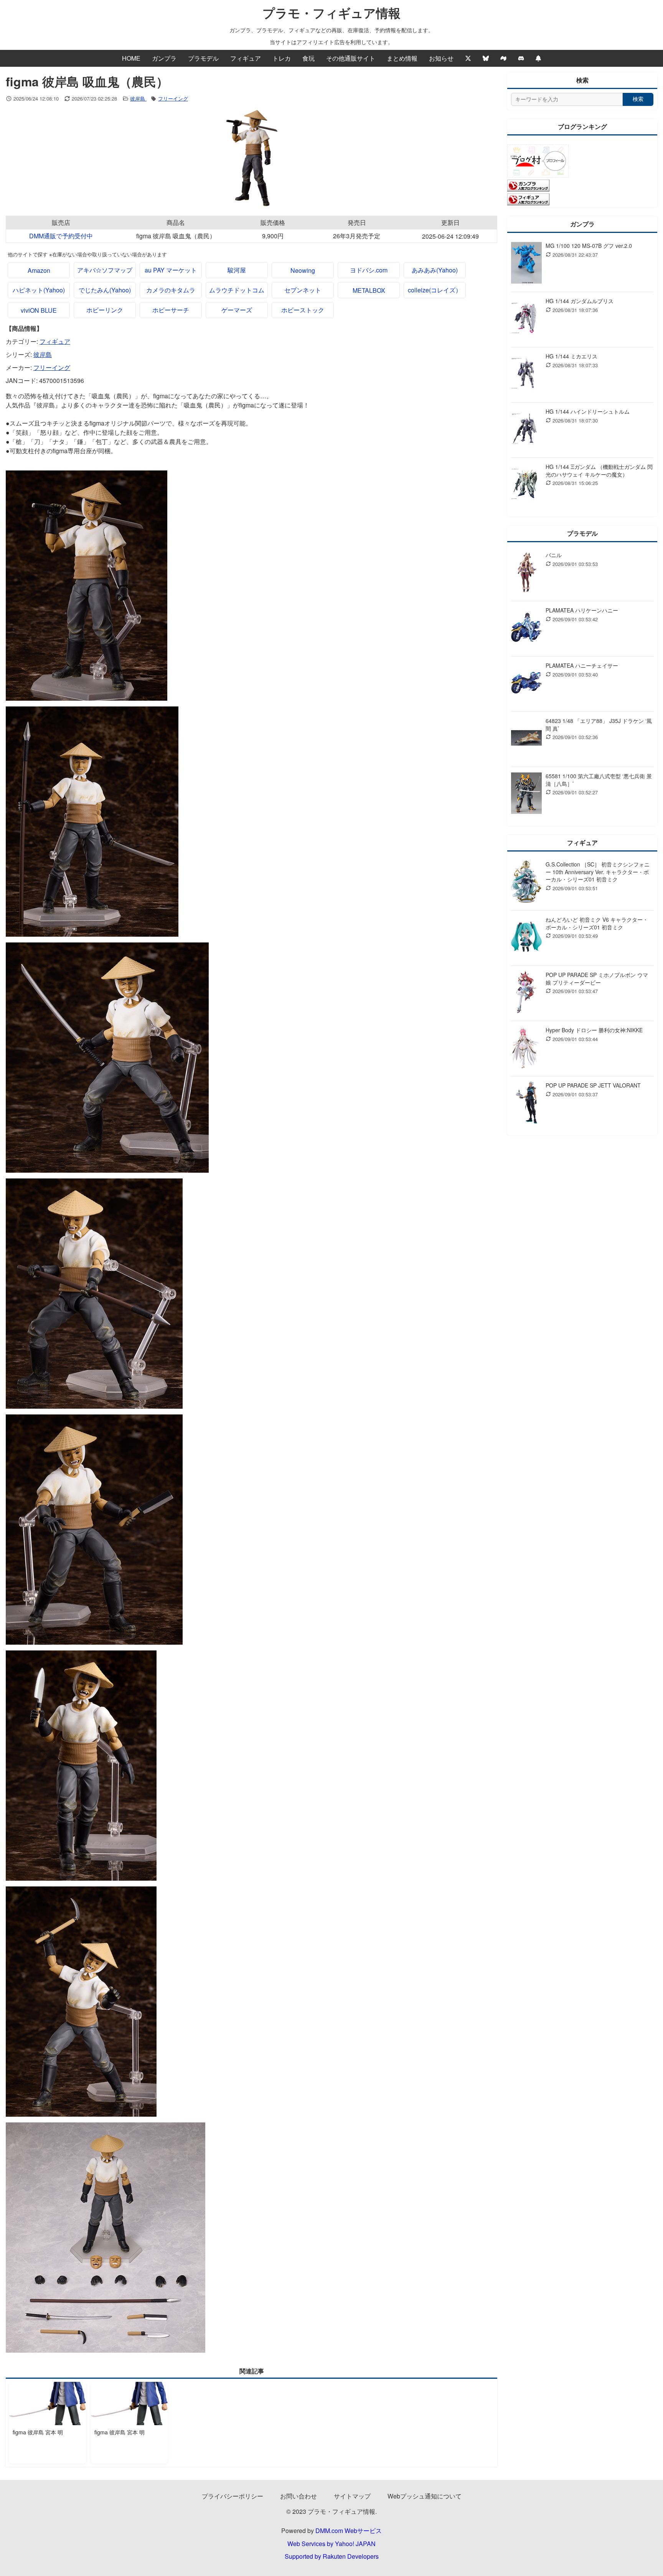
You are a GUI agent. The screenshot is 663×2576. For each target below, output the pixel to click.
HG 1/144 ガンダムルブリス (580, 301)
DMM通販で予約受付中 (61, 236)
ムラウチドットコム (237, 290)
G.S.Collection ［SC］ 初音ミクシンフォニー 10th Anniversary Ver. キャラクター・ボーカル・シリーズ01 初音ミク (598, 872)
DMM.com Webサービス (349, 2531)
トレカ (282, 58)
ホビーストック (303, 310)
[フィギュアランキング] (528, 203)
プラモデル (203, 58)
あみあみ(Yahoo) (435, 270)
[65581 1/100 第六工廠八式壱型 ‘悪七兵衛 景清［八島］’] (526, 795)
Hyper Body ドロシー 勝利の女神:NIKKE (594, 1030)
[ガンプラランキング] (528, 189)
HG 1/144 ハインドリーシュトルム (588, 411)
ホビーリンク (105, 310)
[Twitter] (468, 58)
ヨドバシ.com (369, 270)
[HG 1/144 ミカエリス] (526, 375)
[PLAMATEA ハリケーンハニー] (526, 629)
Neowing (303, 270)
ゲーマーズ (237, 310)
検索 (638, 99)
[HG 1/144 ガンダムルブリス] (526, 319)
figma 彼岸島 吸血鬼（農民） (176, 236)
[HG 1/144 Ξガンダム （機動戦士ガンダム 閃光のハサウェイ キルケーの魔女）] (526, 485)
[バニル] (526, 573)
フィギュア (246, 58)
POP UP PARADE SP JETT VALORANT (593, 1085)
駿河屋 (237, 270)
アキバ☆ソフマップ (105, 270)
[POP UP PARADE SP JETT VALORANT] (526, 1104)
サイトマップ (352, 2496)
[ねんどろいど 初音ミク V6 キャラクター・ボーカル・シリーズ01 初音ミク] (526, 938)
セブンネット (303, 290)
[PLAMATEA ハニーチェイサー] (526, 684)
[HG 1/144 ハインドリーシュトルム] (526, 430)
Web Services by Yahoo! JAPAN (331, 2544)
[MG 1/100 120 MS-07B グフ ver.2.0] (526, 264)
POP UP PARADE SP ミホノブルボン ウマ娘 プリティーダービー (597, 979)
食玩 (308, 58)
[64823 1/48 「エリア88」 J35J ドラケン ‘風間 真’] (526, 739)
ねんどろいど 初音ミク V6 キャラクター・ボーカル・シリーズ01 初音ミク (597, 923)
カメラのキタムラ (171, 290)
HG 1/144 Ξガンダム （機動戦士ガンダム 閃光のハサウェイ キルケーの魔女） (599, 470)
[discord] (521, 58)
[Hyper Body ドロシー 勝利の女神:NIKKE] (526, 1049)
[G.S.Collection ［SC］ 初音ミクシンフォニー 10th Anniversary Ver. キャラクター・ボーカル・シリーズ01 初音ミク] (526, 883)
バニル (554, 555)
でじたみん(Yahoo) (105, 290)
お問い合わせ (299, 2496)
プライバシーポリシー (233, 2496)
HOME (131, 58)
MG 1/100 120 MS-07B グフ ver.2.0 (589, 246)
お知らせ (441, 58)
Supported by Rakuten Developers (332, 2556)
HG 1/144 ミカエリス (571, 356)
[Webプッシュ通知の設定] (538, 58)
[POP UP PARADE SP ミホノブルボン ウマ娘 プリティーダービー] (526, 993)
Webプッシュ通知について (425, 2496)
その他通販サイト (351, 58)
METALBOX (369, 290)
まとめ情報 (402, 58)
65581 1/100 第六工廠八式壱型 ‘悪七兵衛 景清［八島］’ (599, 780)
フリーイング (173, 98)
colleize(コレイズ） (435, 290)
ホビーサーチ (171, 310)
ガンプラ (164, 58)
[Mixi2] (503, 58)
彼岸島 (138, 98)
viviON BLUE (39, 310)
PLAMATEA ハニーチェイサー (582, 665)
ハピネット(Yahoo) (39, 290)
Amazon (39, 270)
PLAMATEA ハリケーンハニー (582, 610)
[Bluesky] (486, 58)
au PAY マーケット (171, 270)
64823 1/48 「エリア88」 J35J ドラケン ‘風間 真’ (599, 724)
